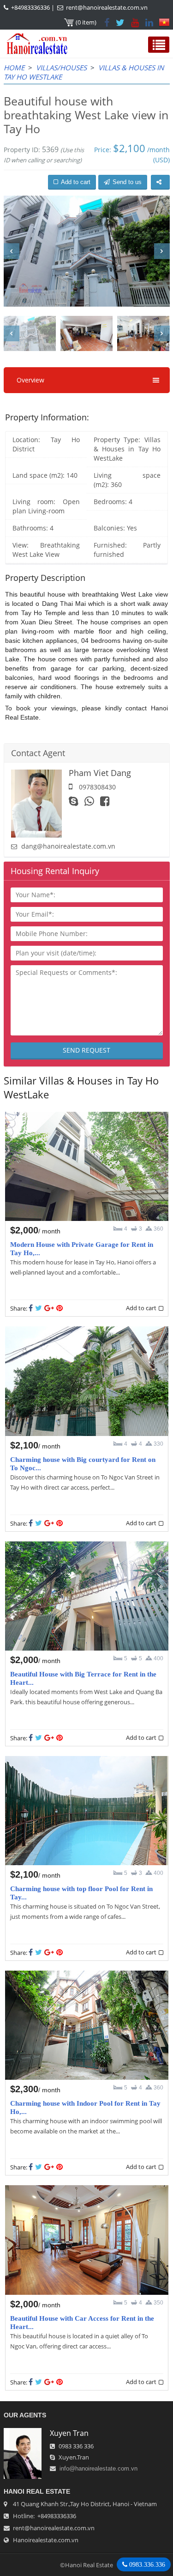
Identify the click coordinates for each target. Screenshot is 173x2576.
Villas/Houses (61, 68)
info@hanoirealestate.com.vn (98, 2468)
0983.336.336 (146, 2564)
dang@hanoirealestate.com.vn (68, 846)
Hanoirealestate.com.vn (46, 2540)
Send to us (127, 182)
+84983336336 (30, 7)
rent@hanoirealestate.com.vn (107, 7)
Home (14, 68)
